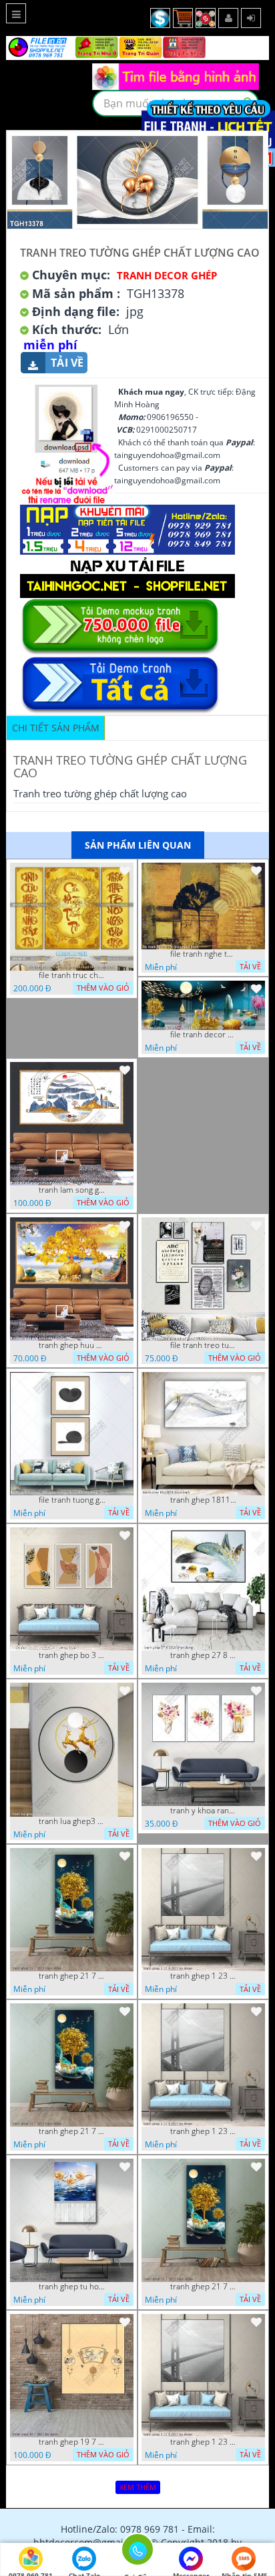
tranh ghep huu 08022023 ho (72, 1345)
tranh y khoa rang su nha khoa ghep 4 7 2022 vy (204, 1811)
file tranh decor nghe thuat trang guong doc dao (204, 1035)
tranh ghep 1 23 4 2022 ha (204, 1976)
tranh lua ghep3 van (72, 1821)
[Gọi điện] (137, 2553)
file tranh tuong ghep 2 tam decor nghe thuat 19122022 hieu (72, 1500)
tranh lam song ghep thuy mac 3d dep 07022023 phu (72, 1190)
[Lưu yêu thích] (125, 871)
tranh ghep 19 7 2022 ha (72, 2442)
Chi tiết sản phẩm (56, 728)
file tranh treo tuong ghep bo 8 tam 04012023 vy (204, 1345)
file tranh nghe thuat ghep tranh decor (204, 954)
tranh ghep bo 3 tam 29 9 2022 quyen (72, 1655)
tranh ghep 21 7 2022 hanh (72, 1976)
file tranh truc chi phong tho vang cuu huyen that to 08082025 (72, 975)
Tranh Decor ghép (167, 275)
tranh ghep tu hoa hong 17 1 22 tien (72, 2287)
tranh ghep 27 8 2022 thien (204, 1655)
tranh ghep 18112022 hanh (204, 1500)
